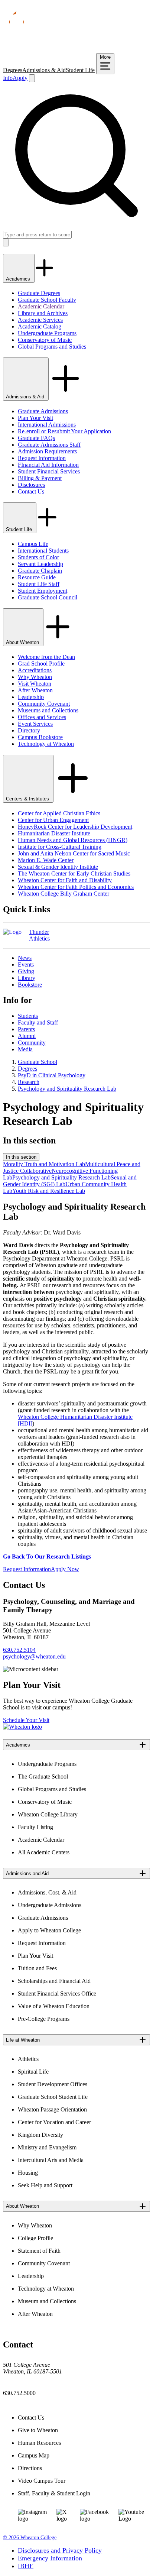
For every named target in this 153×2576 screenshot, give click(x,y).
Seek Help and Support (45, 2185)
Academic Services (40, 320)
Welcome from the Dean (46, 657)
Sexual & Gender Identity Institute (58, 867)
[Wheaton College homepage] (76, 50)
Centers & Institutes (28, 799)
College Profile (35, 2238)
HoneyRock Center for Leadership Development (75, 827)
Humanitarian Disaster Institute (54, 833)
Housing (28, 2173)
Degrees (13, 70)
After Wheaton (35, 690)
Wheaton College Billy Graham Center (64, 894)
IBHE (26, 2566)
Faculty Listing (35, 1827)
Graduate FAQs (36, 438)
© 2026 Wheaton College (30, 2538)
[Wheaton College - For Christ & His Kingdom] (22, 1727)
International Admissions (47, 425)
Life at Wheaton (23, 2040)
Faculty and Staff (38, 1022)
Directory (29, 730)
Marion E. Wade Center (46, 860)
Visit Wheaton (35, 684)
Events (26, 965)
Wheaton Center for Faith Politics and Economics (76, 887)
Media (25, 1049)
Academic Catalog (40, 326)
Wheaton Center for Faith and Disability (65, 880)
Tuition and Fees (37, 1968)
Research (29, 1082)
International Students (43, 551)
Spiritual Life (33, 2072)
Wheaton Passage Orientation (52, 2109)
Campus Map (34, 2455)
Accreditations (35, 670)
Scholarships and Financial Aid (54, 1981)
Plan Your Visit (35, 418)
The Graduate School (43, 1776)
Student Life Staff (39, 584)
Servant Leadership (40, 564)
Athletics (28, 2059)
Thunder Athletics (39, 935)
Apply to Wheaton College (49, 1930)
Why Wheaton (35, 677)
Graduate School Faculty (47, 300)
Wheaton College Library (48, 1814)
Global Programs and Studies (52, 347)
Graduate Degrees (39, 293)
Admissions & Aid (44, 70)
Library (27, 978)
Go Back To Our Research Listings (47, 1556)
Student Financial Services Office (57, 1994)
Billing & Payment (40, 478)
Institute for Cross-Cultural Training (60, 847)
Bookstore (30, 985)
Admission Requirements (47, 451)
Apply (20, 78)
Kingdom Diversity (40, 2135)
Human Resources (39, 2443)
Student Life (80, 70)
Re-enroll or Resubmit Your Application (64, 431)
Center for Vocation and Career (54, 2122)
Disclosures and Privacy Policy (60, 2550)
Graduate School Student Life (53, 2097)
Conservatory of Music (45, 340)
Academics (19, 279)
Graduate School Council (48, 597)
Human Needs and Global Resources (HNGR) (73, 840)
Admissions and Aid (27, 1873)
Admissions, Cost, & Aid (47, 1892)
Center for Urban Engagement (53, 820)
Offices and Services (42, 717)
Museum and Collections (47, 2301)
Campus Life (33, 544)
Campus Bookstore (40, 737)
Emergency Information (50, 2558)
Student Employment (43, 591)
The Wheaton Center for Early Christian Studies (74, 873)
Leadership (31, 697)
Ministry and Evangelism (47, 2147)
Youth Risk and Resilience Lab (49, 1191)
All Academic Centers (44, 1852)
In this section (21, 1157)
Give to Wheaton (38, 2430)
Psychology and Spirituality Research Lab (67, 1089)
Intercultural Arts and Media (51, 2160)
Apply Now (65, 1569)
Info (8, 78)
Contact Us (31, 491)
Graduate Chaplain (40, 571)
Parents (26, 1029)
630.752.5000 (19, 2393)
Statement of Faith (39, 2251)
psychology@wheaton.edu (34, 1656)
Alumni (27, 1036)
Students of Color (38, 557)
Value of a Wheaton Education (54, 2006)
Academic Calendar (41, 306)
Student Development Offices (53, 2084)
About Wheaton (23, 642)
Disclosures (31, 485)
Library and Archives (43, 313)
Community (32, 1043)
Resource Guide (37, 577)
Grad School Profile (41, 664)
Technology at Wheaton (46, 744)
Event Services (35, 724)
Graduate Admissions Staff (49, 445)
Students (28, 1016)
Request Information (42, 458)
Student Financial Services (49, 471)
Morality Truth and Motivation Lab (44, 1164)
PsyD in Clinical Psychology (52, 1075)
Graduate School (38, 1062)
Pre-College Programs (44, 2019)
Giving (26, 971)
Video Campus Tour (42, 2481)
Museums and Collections (48, 710)
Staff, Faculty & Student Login (54, 2493)
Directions (30, 2468)
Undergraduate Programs (47, 333)
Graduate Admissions (43, 411)
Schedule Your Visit (26, 1720)
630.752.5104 (19, 1650)
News (25, 958)
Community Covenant (44, 704)
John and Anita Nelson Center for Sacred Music (74, 853)
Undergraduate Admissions (50, 1905)
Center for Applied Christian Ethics (59, 813)
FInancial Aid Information (48, 465)
